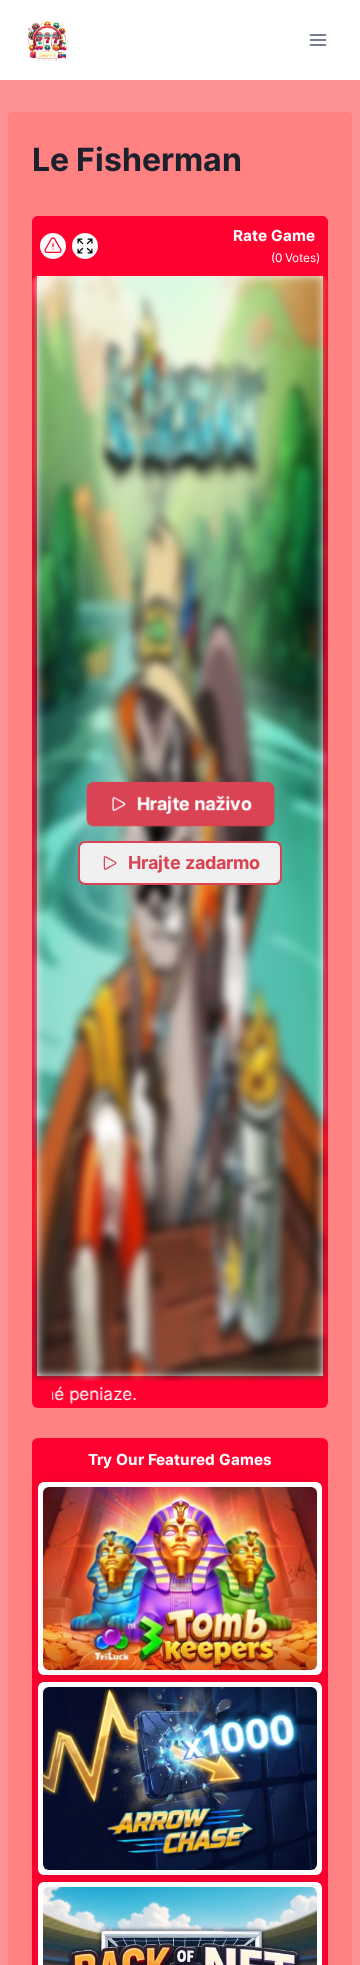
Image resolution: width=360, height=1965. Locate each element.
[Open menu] (317, 39)
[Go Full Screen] (85, 246)
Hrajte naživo (195, 803)
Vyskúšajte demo (180, 1578)
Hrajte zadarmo (194, 862)
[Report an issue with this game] (53, 246)
